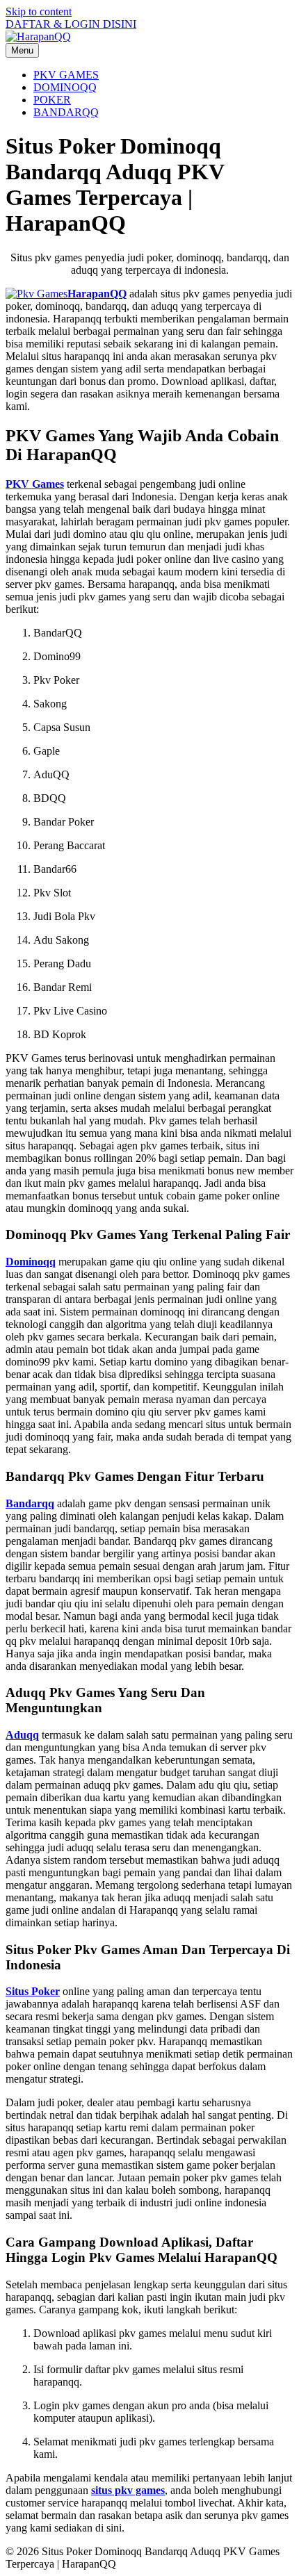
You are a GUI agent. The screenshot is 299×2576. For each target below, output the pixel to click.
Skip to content (39, 11)
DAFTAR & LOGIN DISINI (71, 24)
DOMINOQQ (65, 87)
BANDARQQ (66, 112)
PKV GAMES (66, 75)
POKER (52, 100)
